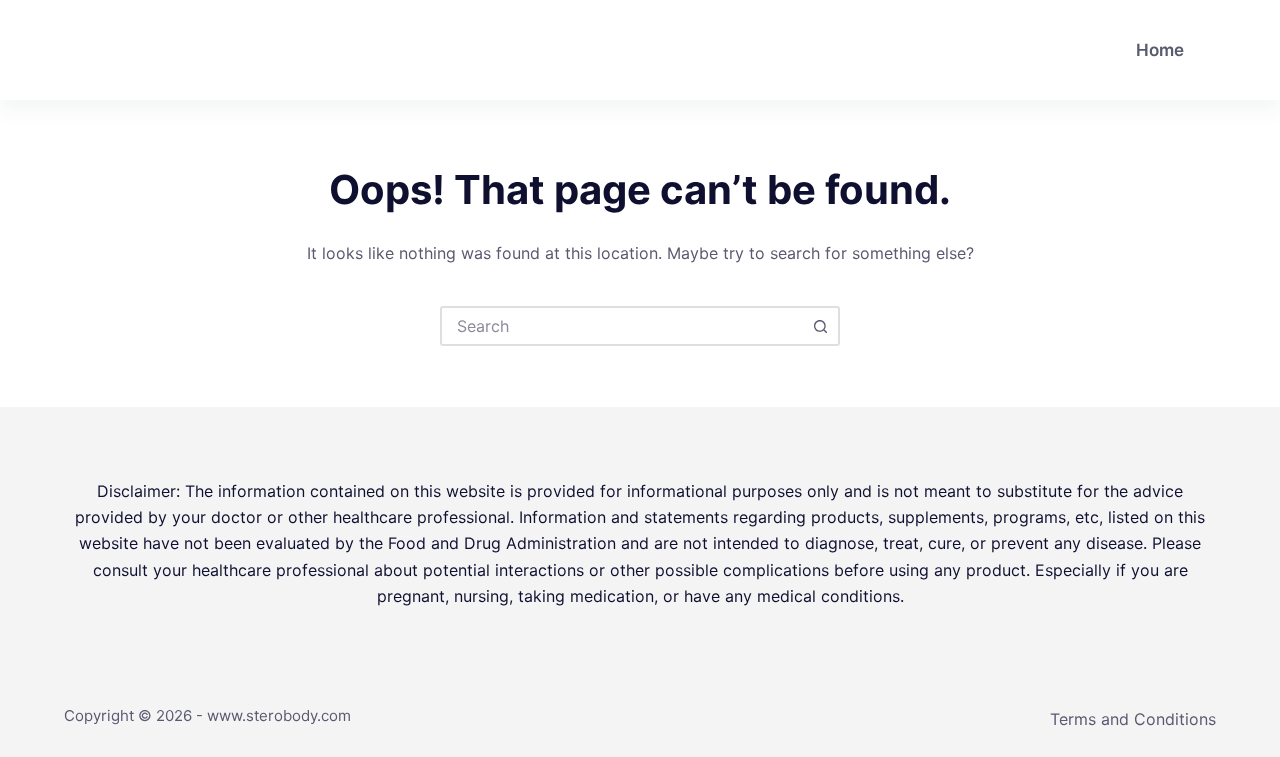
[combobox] (622, 326)
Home (1160, 50)
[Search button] (820, 326)
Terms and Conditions (1133, 719)
